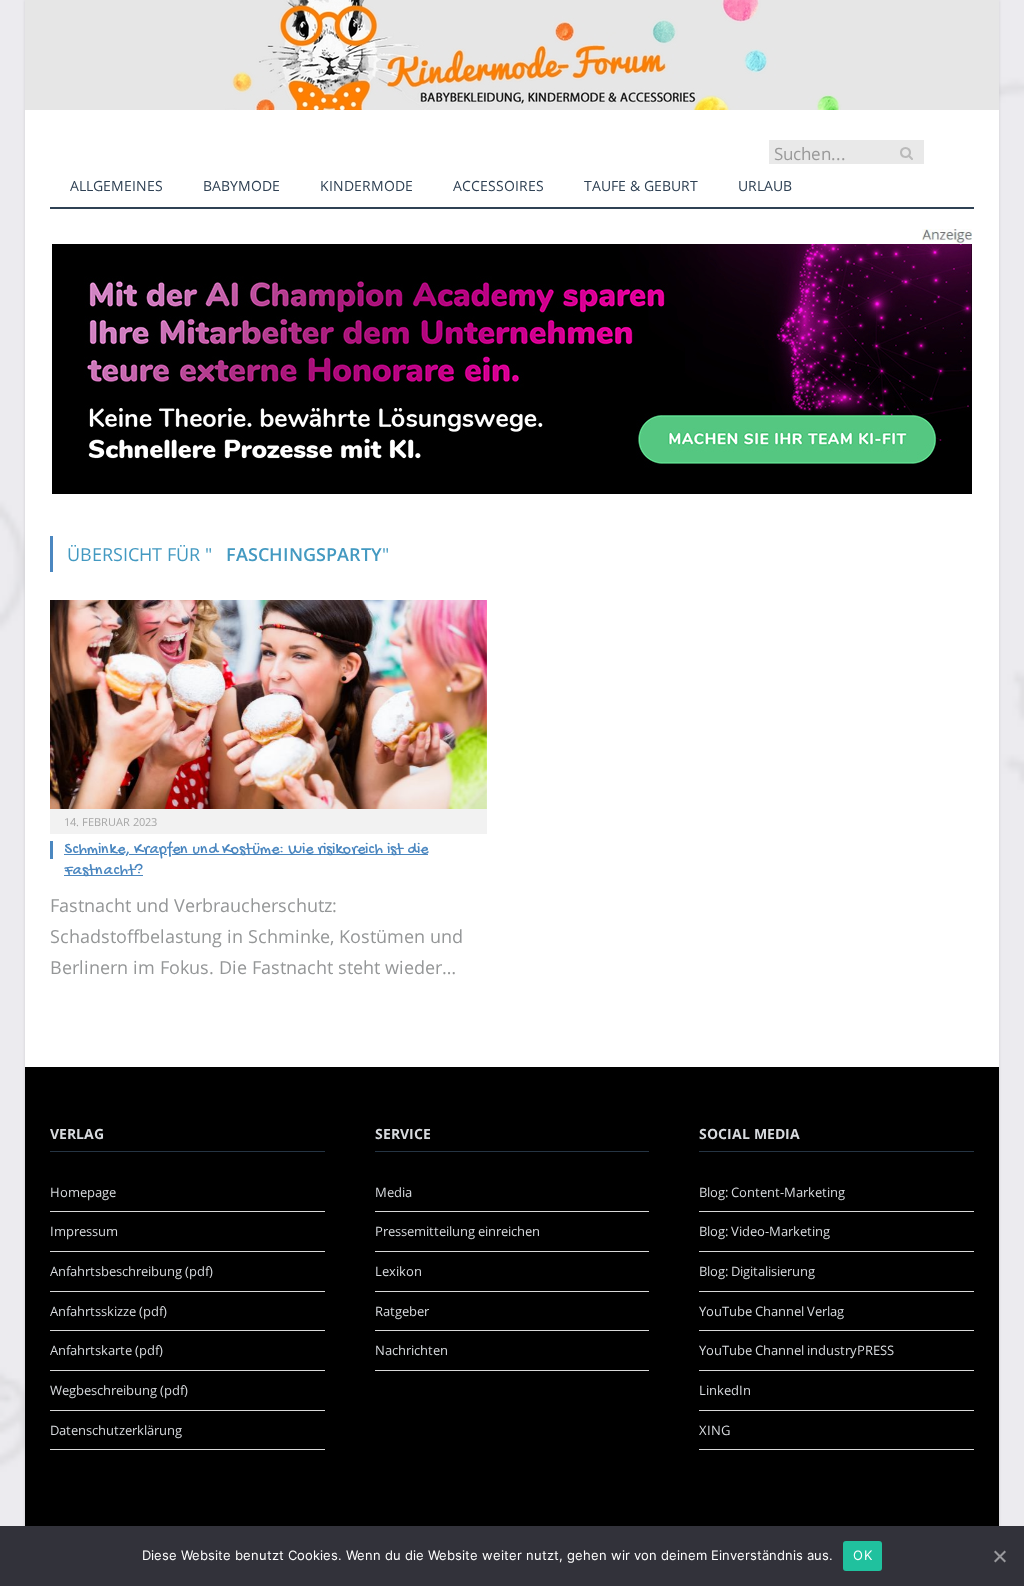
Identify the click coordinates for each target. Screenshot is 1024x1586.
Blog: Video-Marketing (764, 1231)
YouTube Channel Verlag (771, 1311)
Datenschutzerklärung (116, 1430)
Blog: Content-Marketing (772, 1192)
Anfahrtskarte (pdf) (106, 1350)
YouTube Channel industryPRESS (796, 1350)
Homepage (83, 1192)
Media (393, 1192)
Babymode (241, 185)
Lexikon (398, 1271)
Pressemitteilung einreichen (457, 1231)
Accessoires (498, 185)
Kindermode (366, 185)
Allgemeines (116, 185)
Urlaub (765, 185)
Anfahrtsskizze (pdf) (108, 1311)
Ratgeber (402, 1311)
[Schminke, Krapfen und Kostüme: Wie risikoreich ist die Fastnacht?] (268, 704)
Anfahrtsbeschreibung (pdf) (131, 1271)
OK (862, 1555)
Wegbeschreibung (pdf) (119, 1390)
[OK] (999, 1556)
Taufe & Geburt (641, 185)
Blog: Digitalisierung (757, 1271)
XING (714, 1430)
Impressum (84, 1231)
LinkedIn (725, 1390)
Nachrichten (411, 1350)
